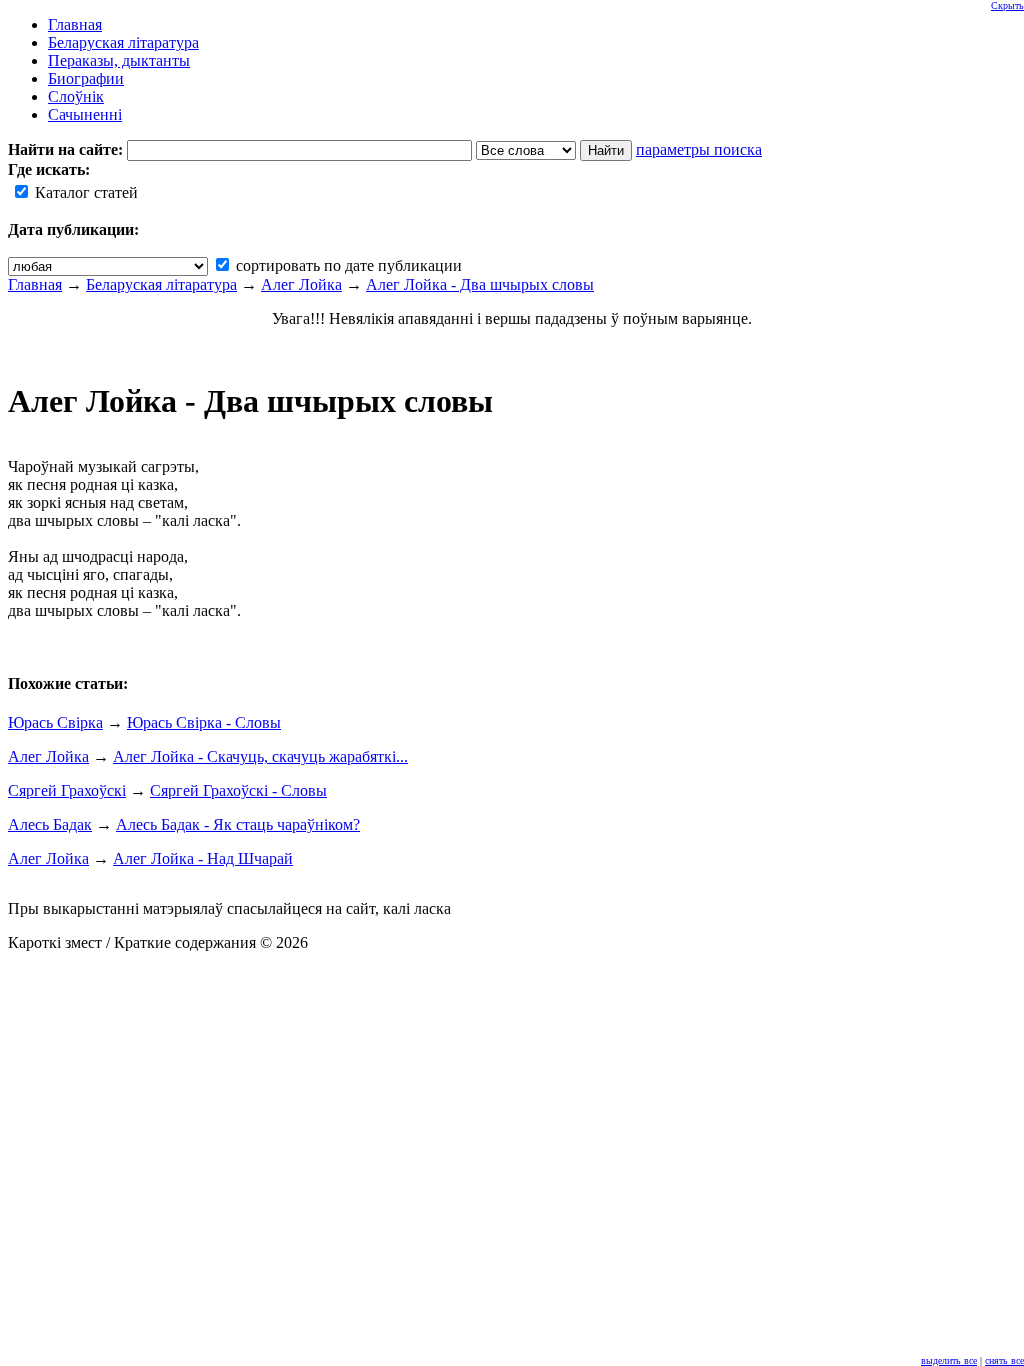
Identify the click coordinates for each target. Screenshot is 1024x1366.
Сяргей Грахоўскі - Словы (238, 790)
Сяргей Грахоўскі (67, 790)
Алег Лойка (301, 284)
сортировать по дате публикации (347, 265)
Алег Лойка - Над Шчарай (203, 858)
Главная (35, 284)
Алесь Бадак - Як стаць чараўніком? (238, 824)
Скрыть (1007, 5)
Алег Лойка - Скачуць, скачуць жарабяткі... (260, 756)
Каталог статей (84, 192)
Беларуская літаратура (161, 284)
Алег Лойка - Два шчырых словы (480, 284)
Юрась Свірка (55, 722)
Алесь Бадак (50, 824)
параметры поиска (699, 149)
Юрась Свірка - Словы (204, 722)
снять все (1004, 1360)
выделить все (949, 1360)
